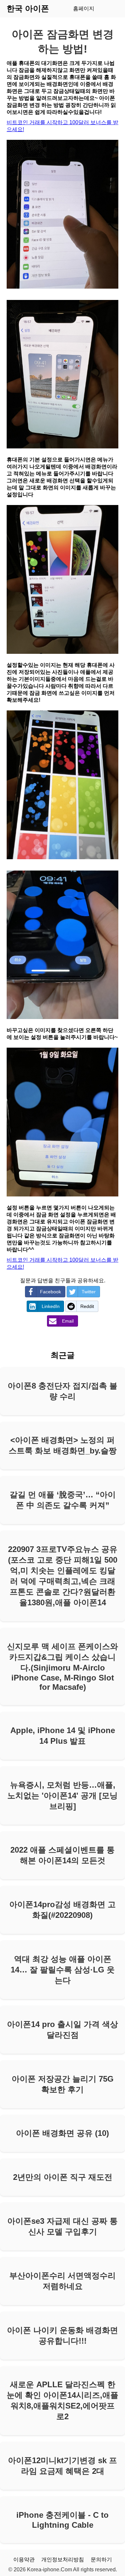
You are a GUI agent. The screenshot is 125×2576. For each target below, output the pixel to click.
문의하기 (101, 2560)
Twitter (89, 1292)
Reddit (87, 1306)
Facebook (50, 1292)
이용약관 (24, 2560)
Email (68, 1321)
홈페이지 (84, 8)
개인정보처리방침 (63, 2560)
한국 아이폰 (28, 8)
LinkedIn (51, 1306)
